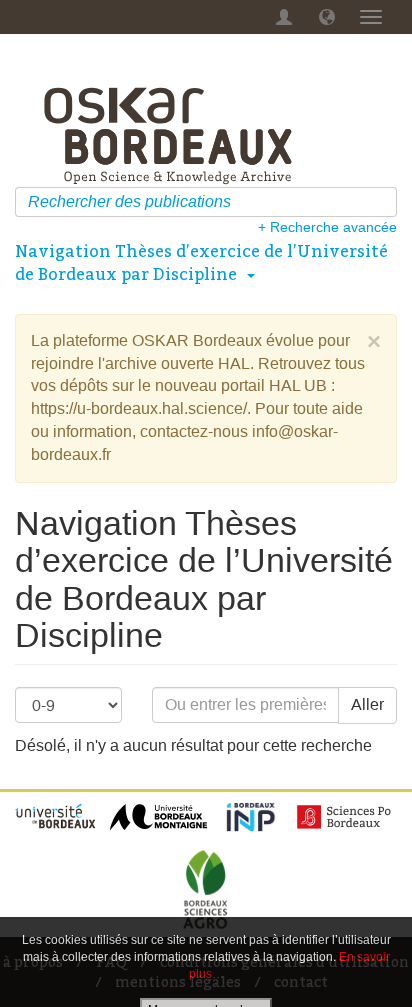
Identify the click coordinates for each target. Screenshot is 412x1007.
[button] (327, 17)
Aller (367, 704)
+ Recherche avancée (327, 227)
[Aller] (384, 202)
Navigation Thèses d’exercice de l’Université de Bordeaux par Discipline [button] (201, 262)
